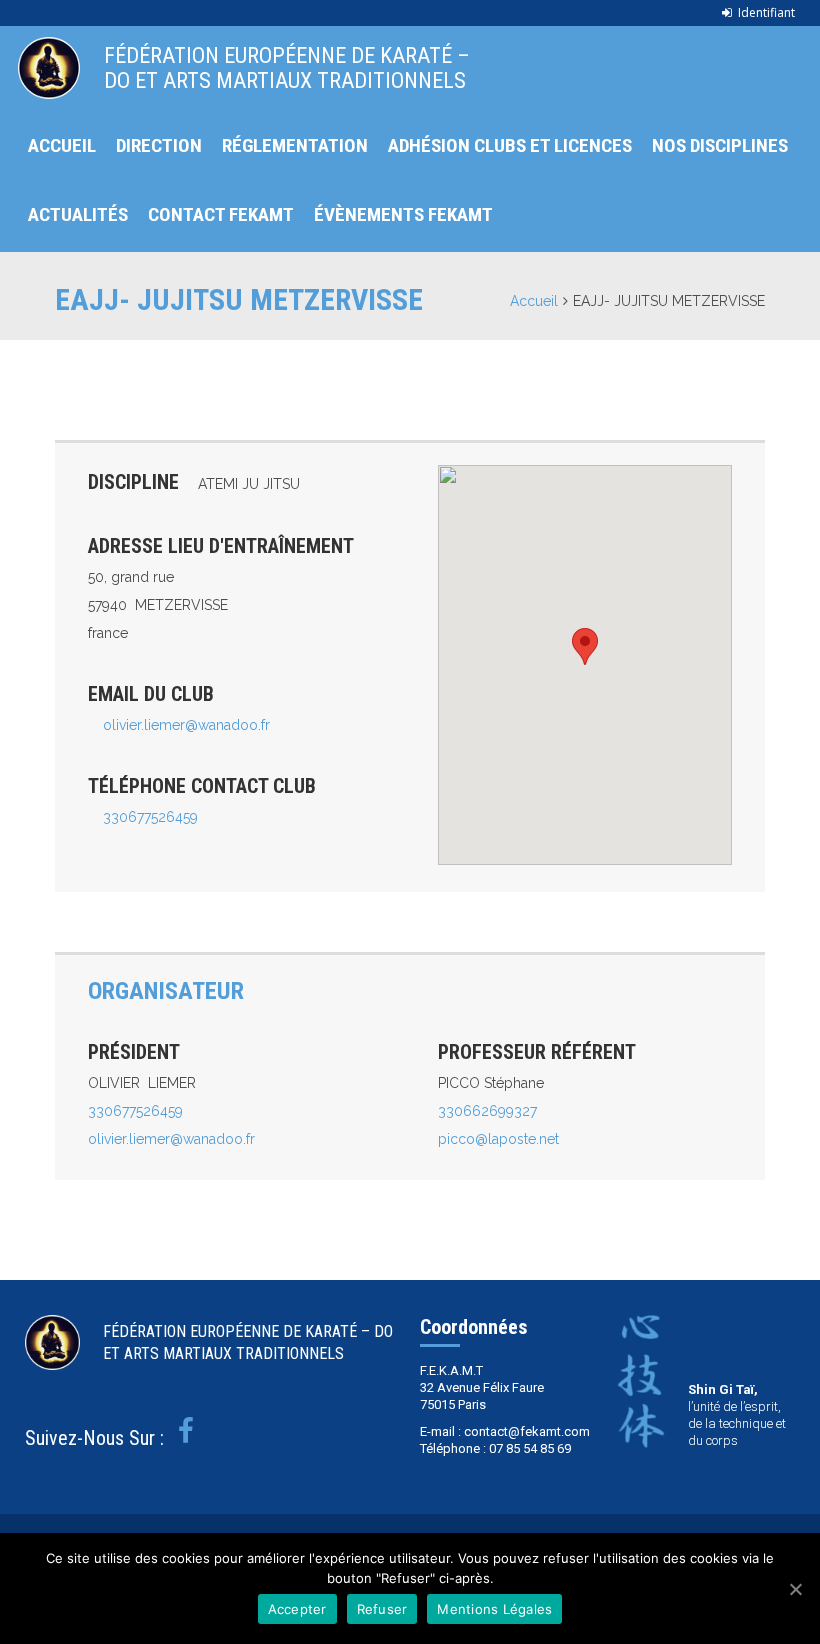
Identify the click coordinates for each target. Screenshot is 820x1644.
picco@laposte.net (498, 1139)
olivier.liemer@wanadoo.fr (186, 725)
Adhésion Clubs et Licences (510, 145)
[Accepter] (795, 1589)
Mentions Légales (494, 1609)
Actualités (78, 214)
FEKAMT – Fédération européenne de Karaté (49, 68)
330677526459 (150, 817)
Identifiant (766, 12)
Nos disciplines (720, 145)
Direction (159, 145)
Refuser (382, 1609)
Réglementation (295, 145)
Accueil (62, 145)
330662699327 (487, 1111)
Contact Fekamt (221, 214)
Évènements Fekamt (403, 214)
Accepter (297, 1609)
